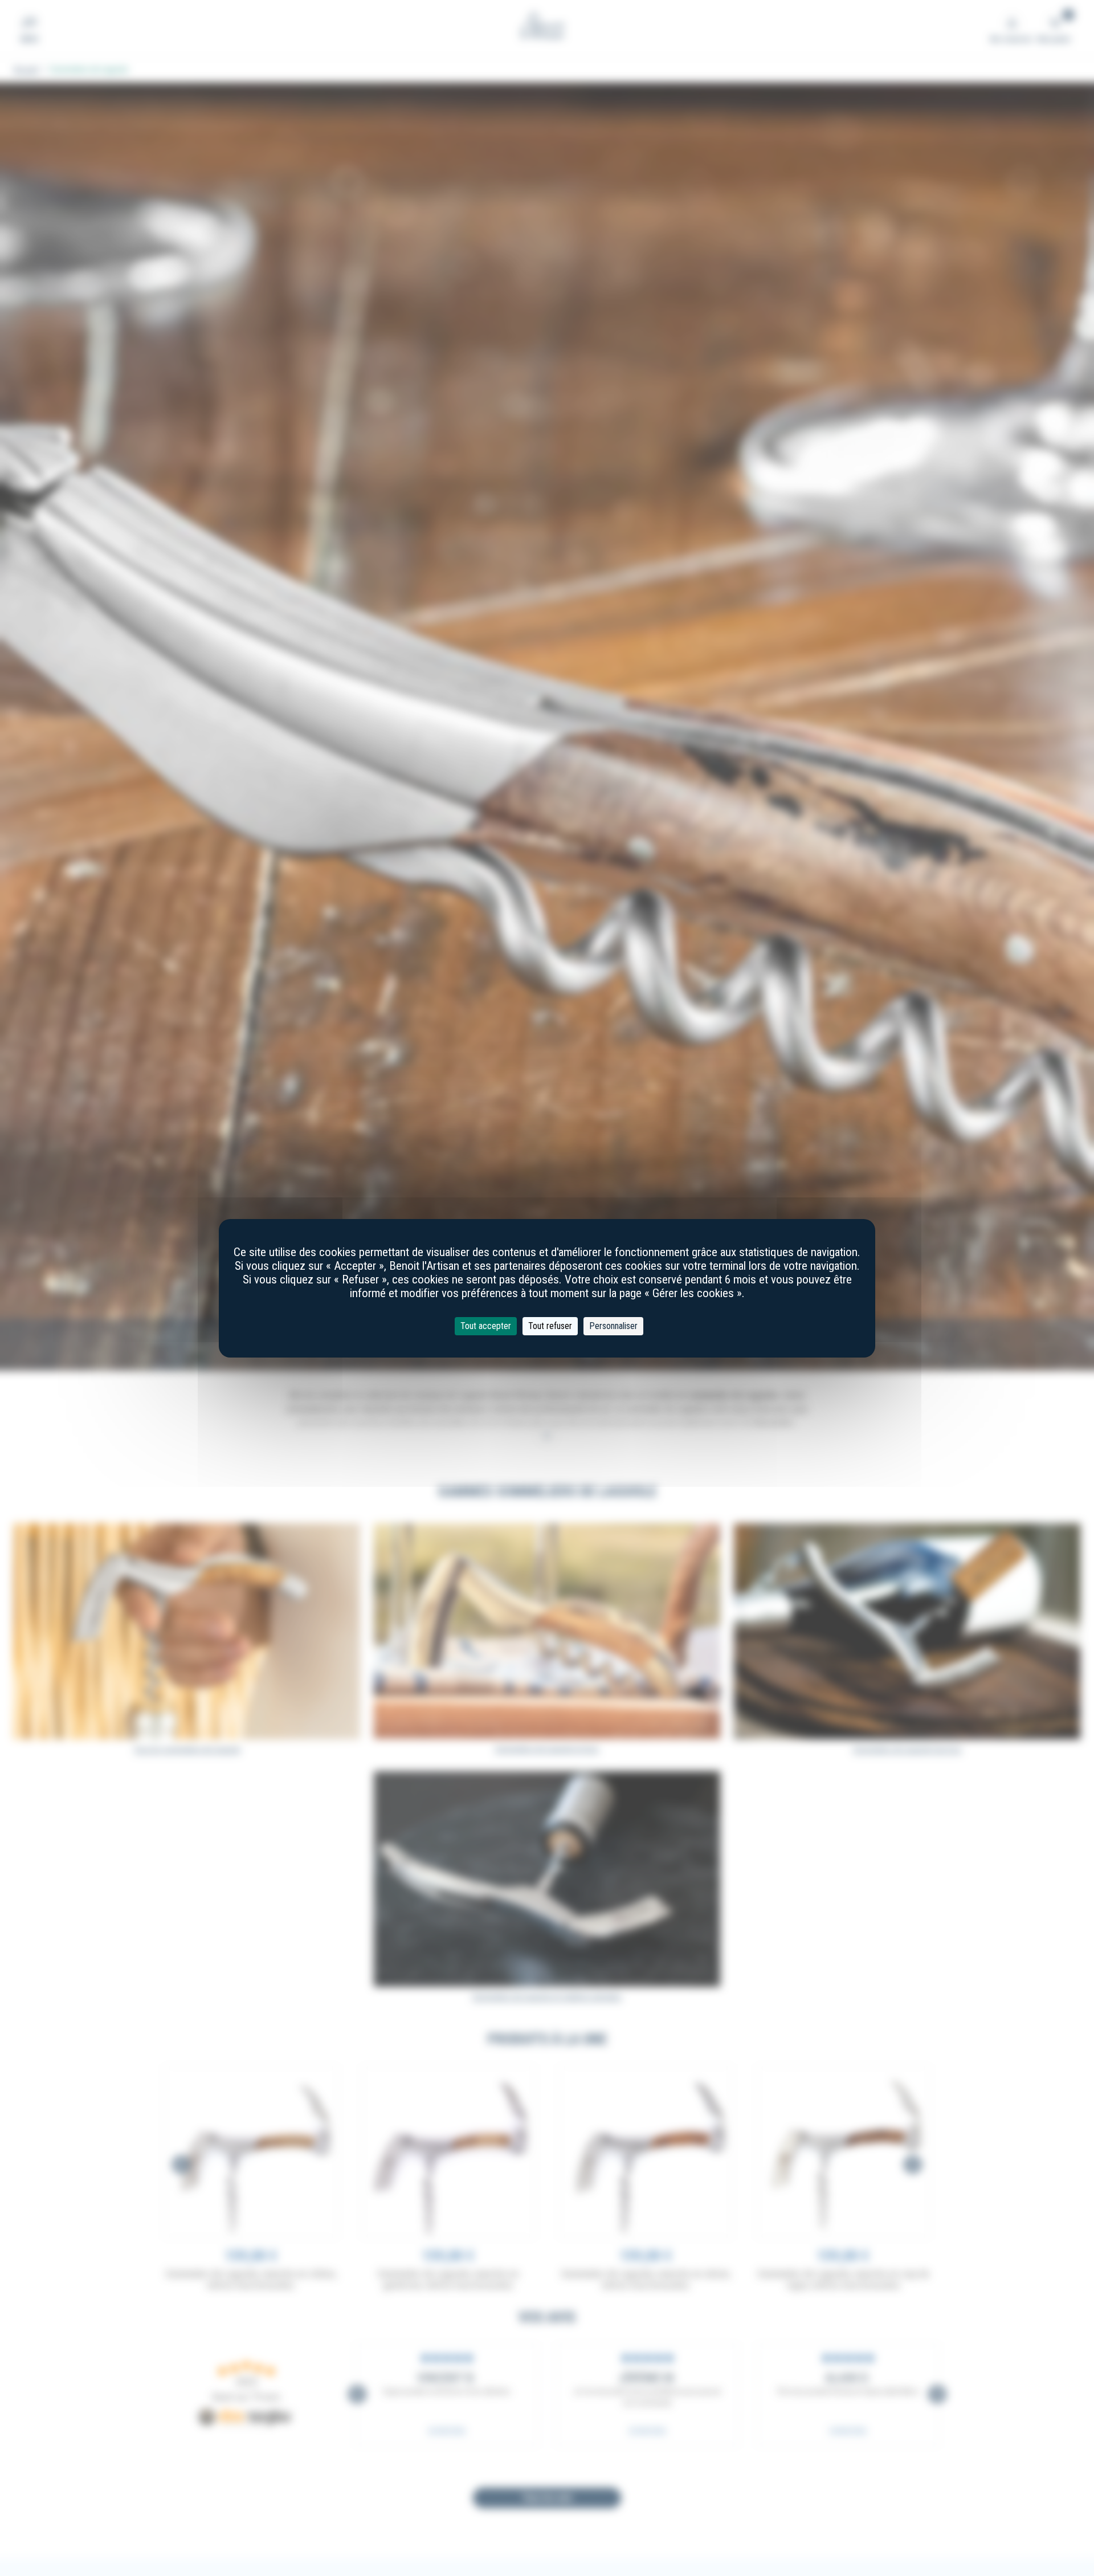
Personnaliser (613, 1326)
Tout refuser (550, 1326)
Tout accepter (486, 1326)
